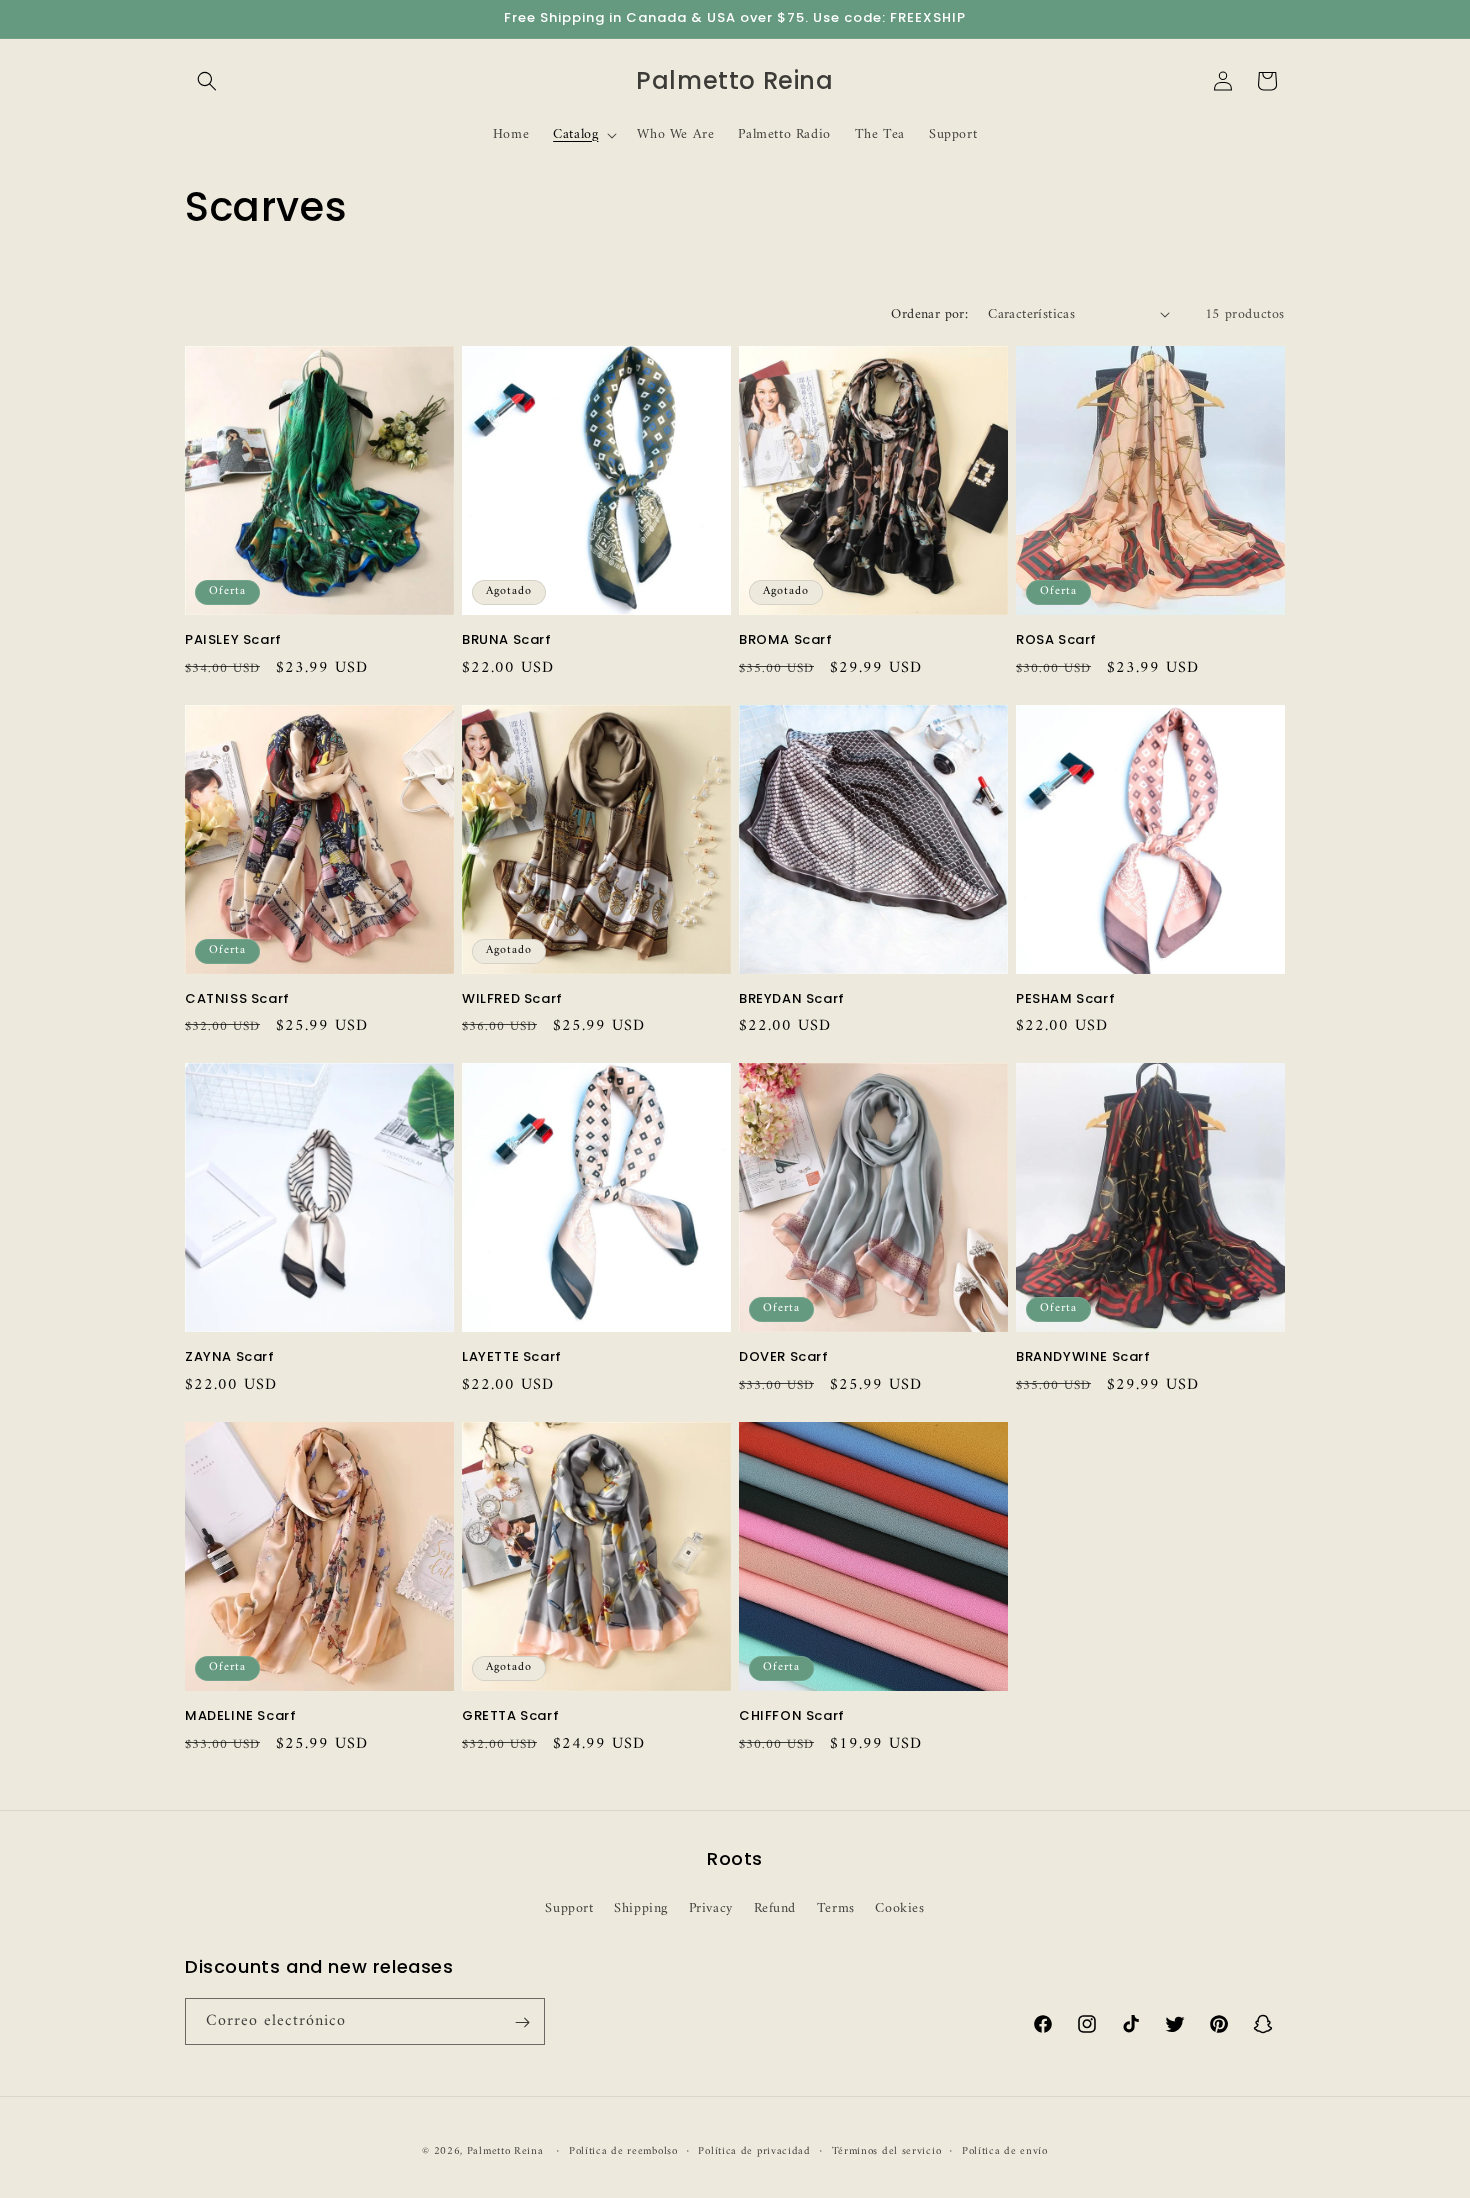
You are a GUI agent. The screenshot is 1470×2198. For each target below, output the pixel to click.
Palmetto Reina (505, 2151)
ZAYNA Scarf (230, 1357)
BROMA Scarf (786, 640)
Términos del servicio (887, 2151)
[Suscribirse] (522, 2022)
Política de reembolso (623, 2151)
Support (569, 1907)
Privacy (711, 1907)
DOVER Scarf (784, 1357)
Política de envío (1005, 2151)
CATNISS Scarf (237, 999)
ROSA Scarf (1056, 640)
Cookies (899, 1907)
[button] (207, 81)
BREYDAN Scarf (792, 999)
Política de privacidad (754, 2151)
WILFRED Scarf (512, 999)
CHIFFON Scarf (792, 1716)
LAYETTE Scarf (512, 1357)
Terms (836, 1907)
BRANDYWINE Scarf (1083, 1357)
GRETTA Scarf (510, 1716)
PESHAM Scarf (1065, 999)
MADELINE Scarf (240, 1716)
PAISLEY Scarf (233, 640)
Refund (775, 1907)
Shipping (641, 1907)
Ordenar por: (929, 314)
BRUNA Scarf (507, 640)
